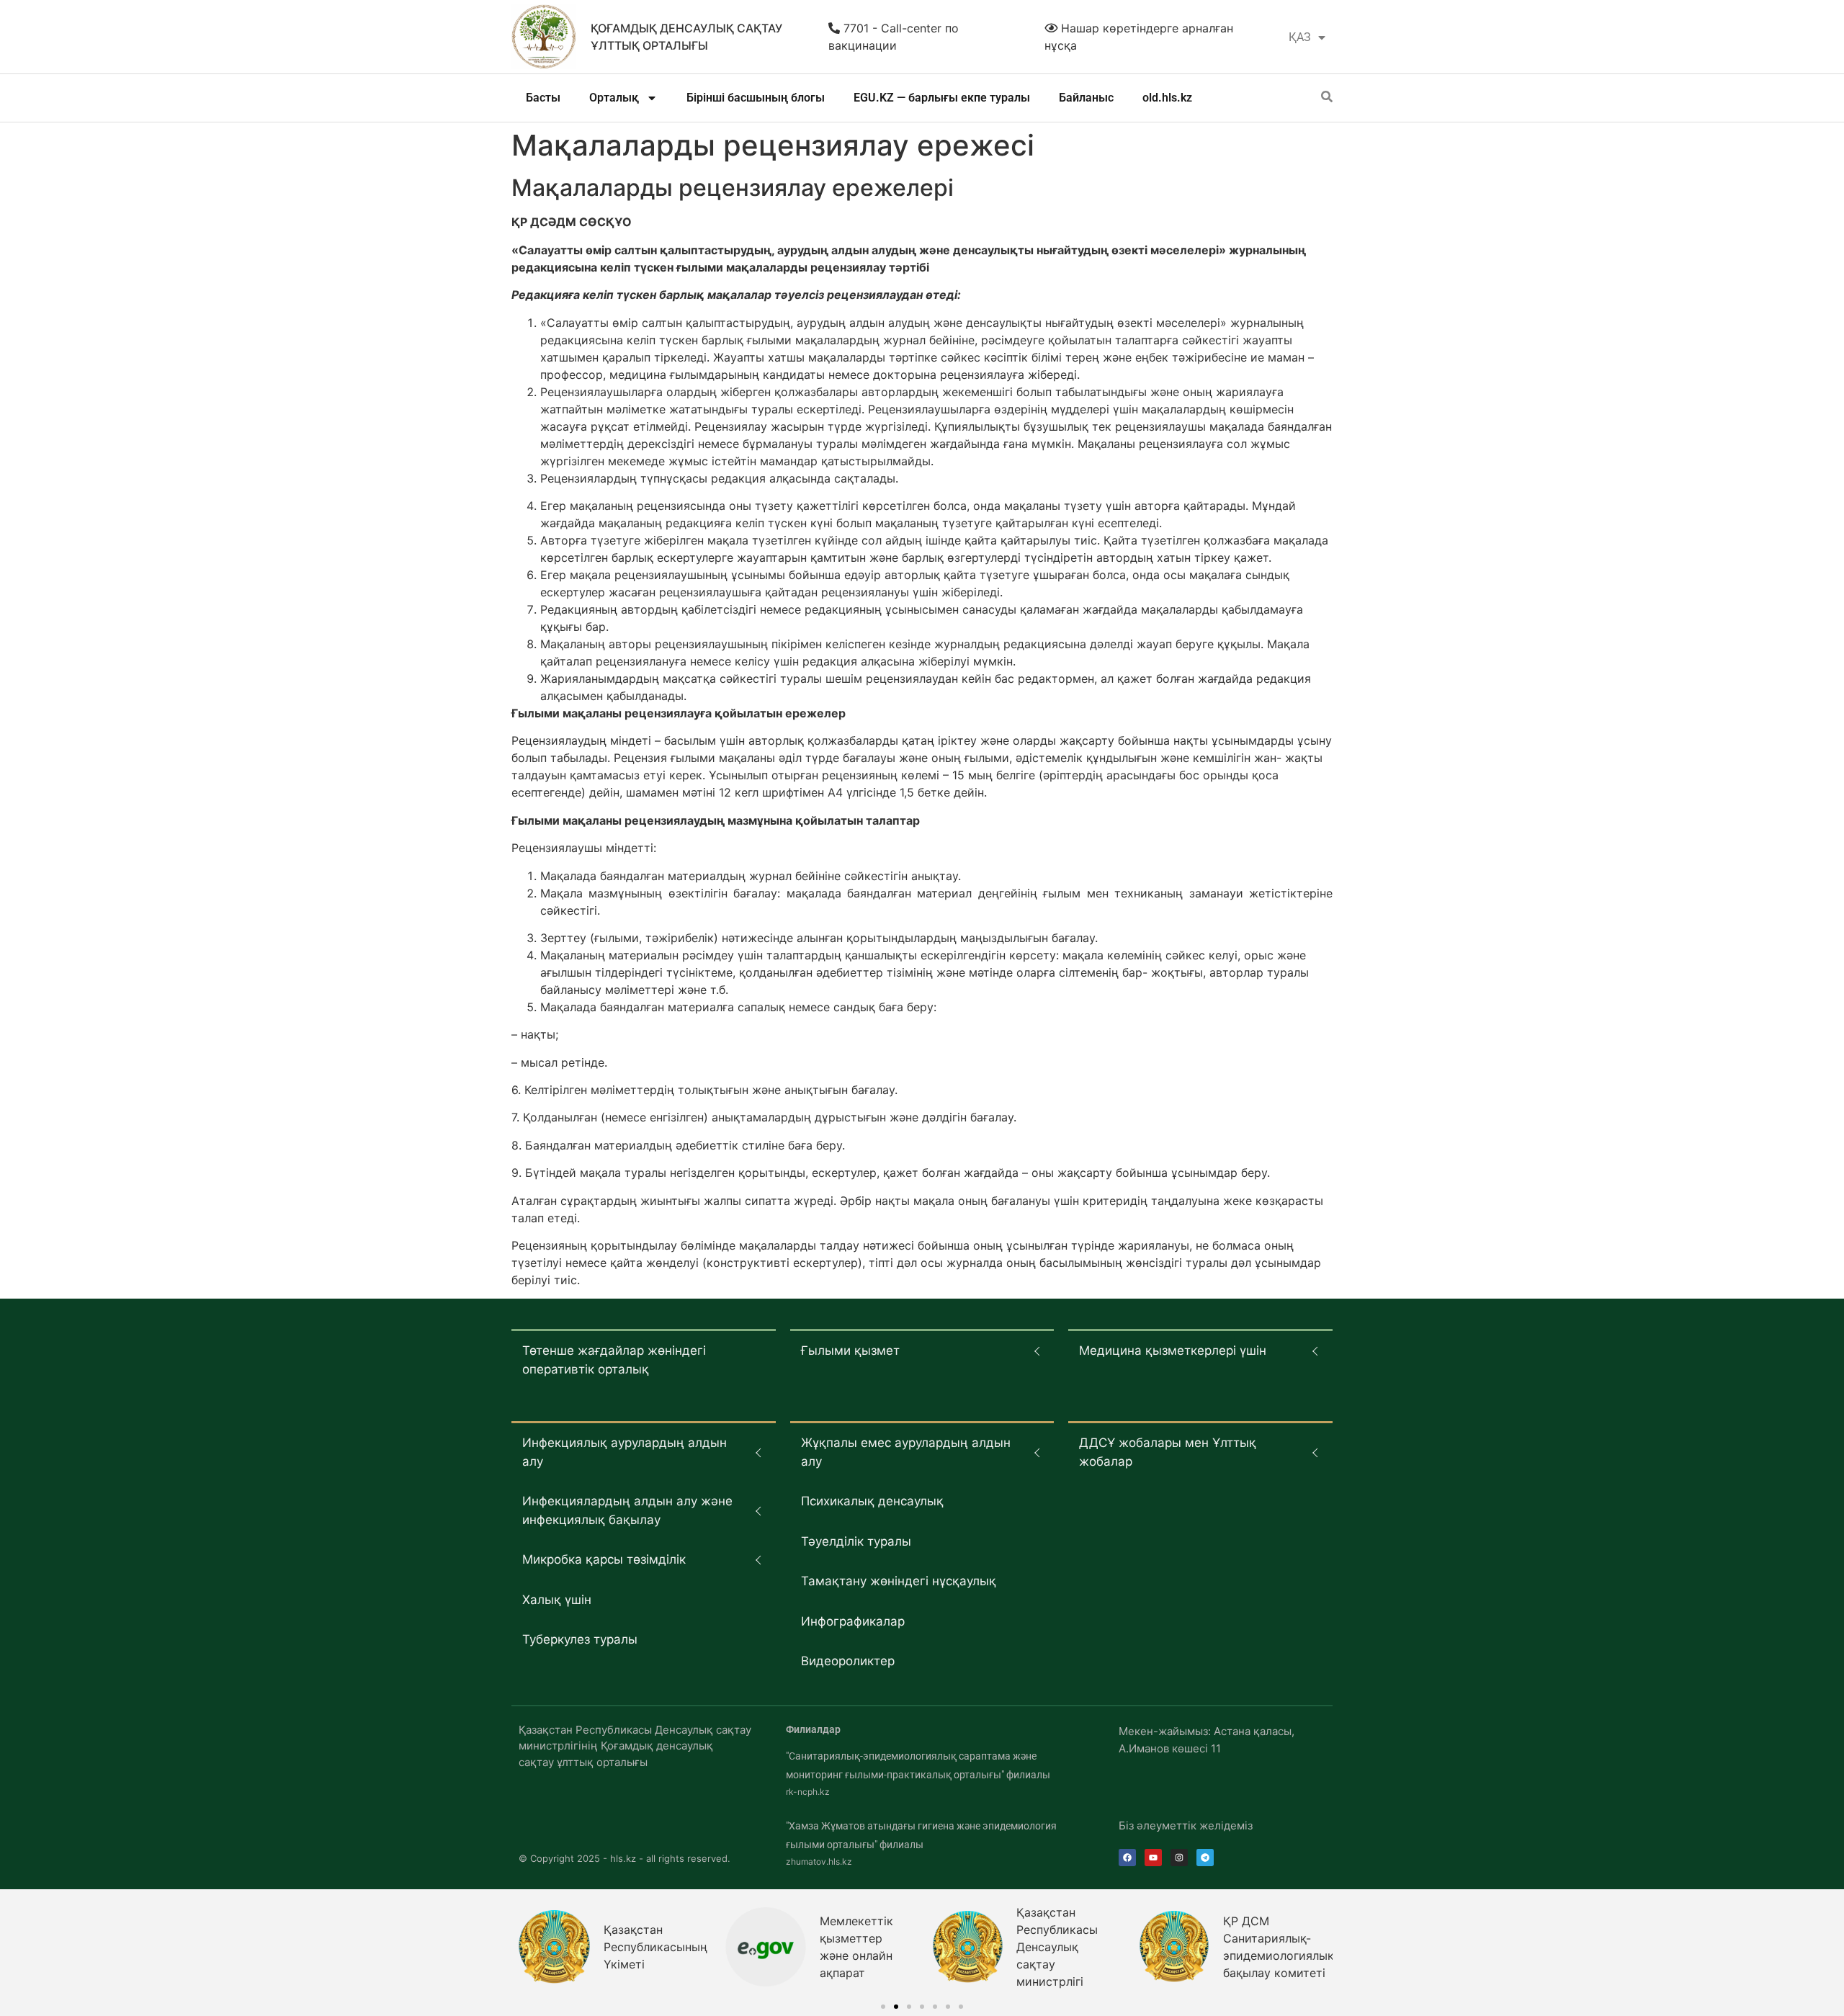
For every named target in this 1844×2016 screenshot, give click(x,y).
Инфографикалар (853, 1621)
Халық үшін (557, 1600)
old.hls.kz (1167, 98)
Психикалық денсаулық (872, 1501)
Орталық (614, 98)
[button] (883, 2007)
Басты (543, 98)
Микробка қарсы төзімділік (604, 1559)
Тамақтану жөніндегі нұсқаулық (899, 1581)
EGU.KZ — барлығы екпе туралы (942, 98)
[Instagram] (1179, 1858)
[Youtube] (1153, 1858)
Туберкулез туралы (580, 1639)
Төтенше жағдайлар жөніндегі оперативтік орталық (614, 1360)
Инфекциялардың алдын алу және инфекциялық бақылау (627, 1510)
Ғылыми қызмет (850, 1350)
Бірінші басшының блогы (756, 98)
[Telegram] (1205, 1858)
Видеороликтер (848, 1661)
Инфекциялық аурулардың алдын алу (625, 1452)
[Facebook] (1127, 1858)
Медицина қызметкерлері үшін (1173, 1350)
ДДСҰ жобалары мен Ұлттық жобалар (1168, 1452)
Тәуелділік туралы (856, 1541)
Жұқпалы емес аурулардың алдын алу (906, 1452)
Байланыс (1086, 98)
